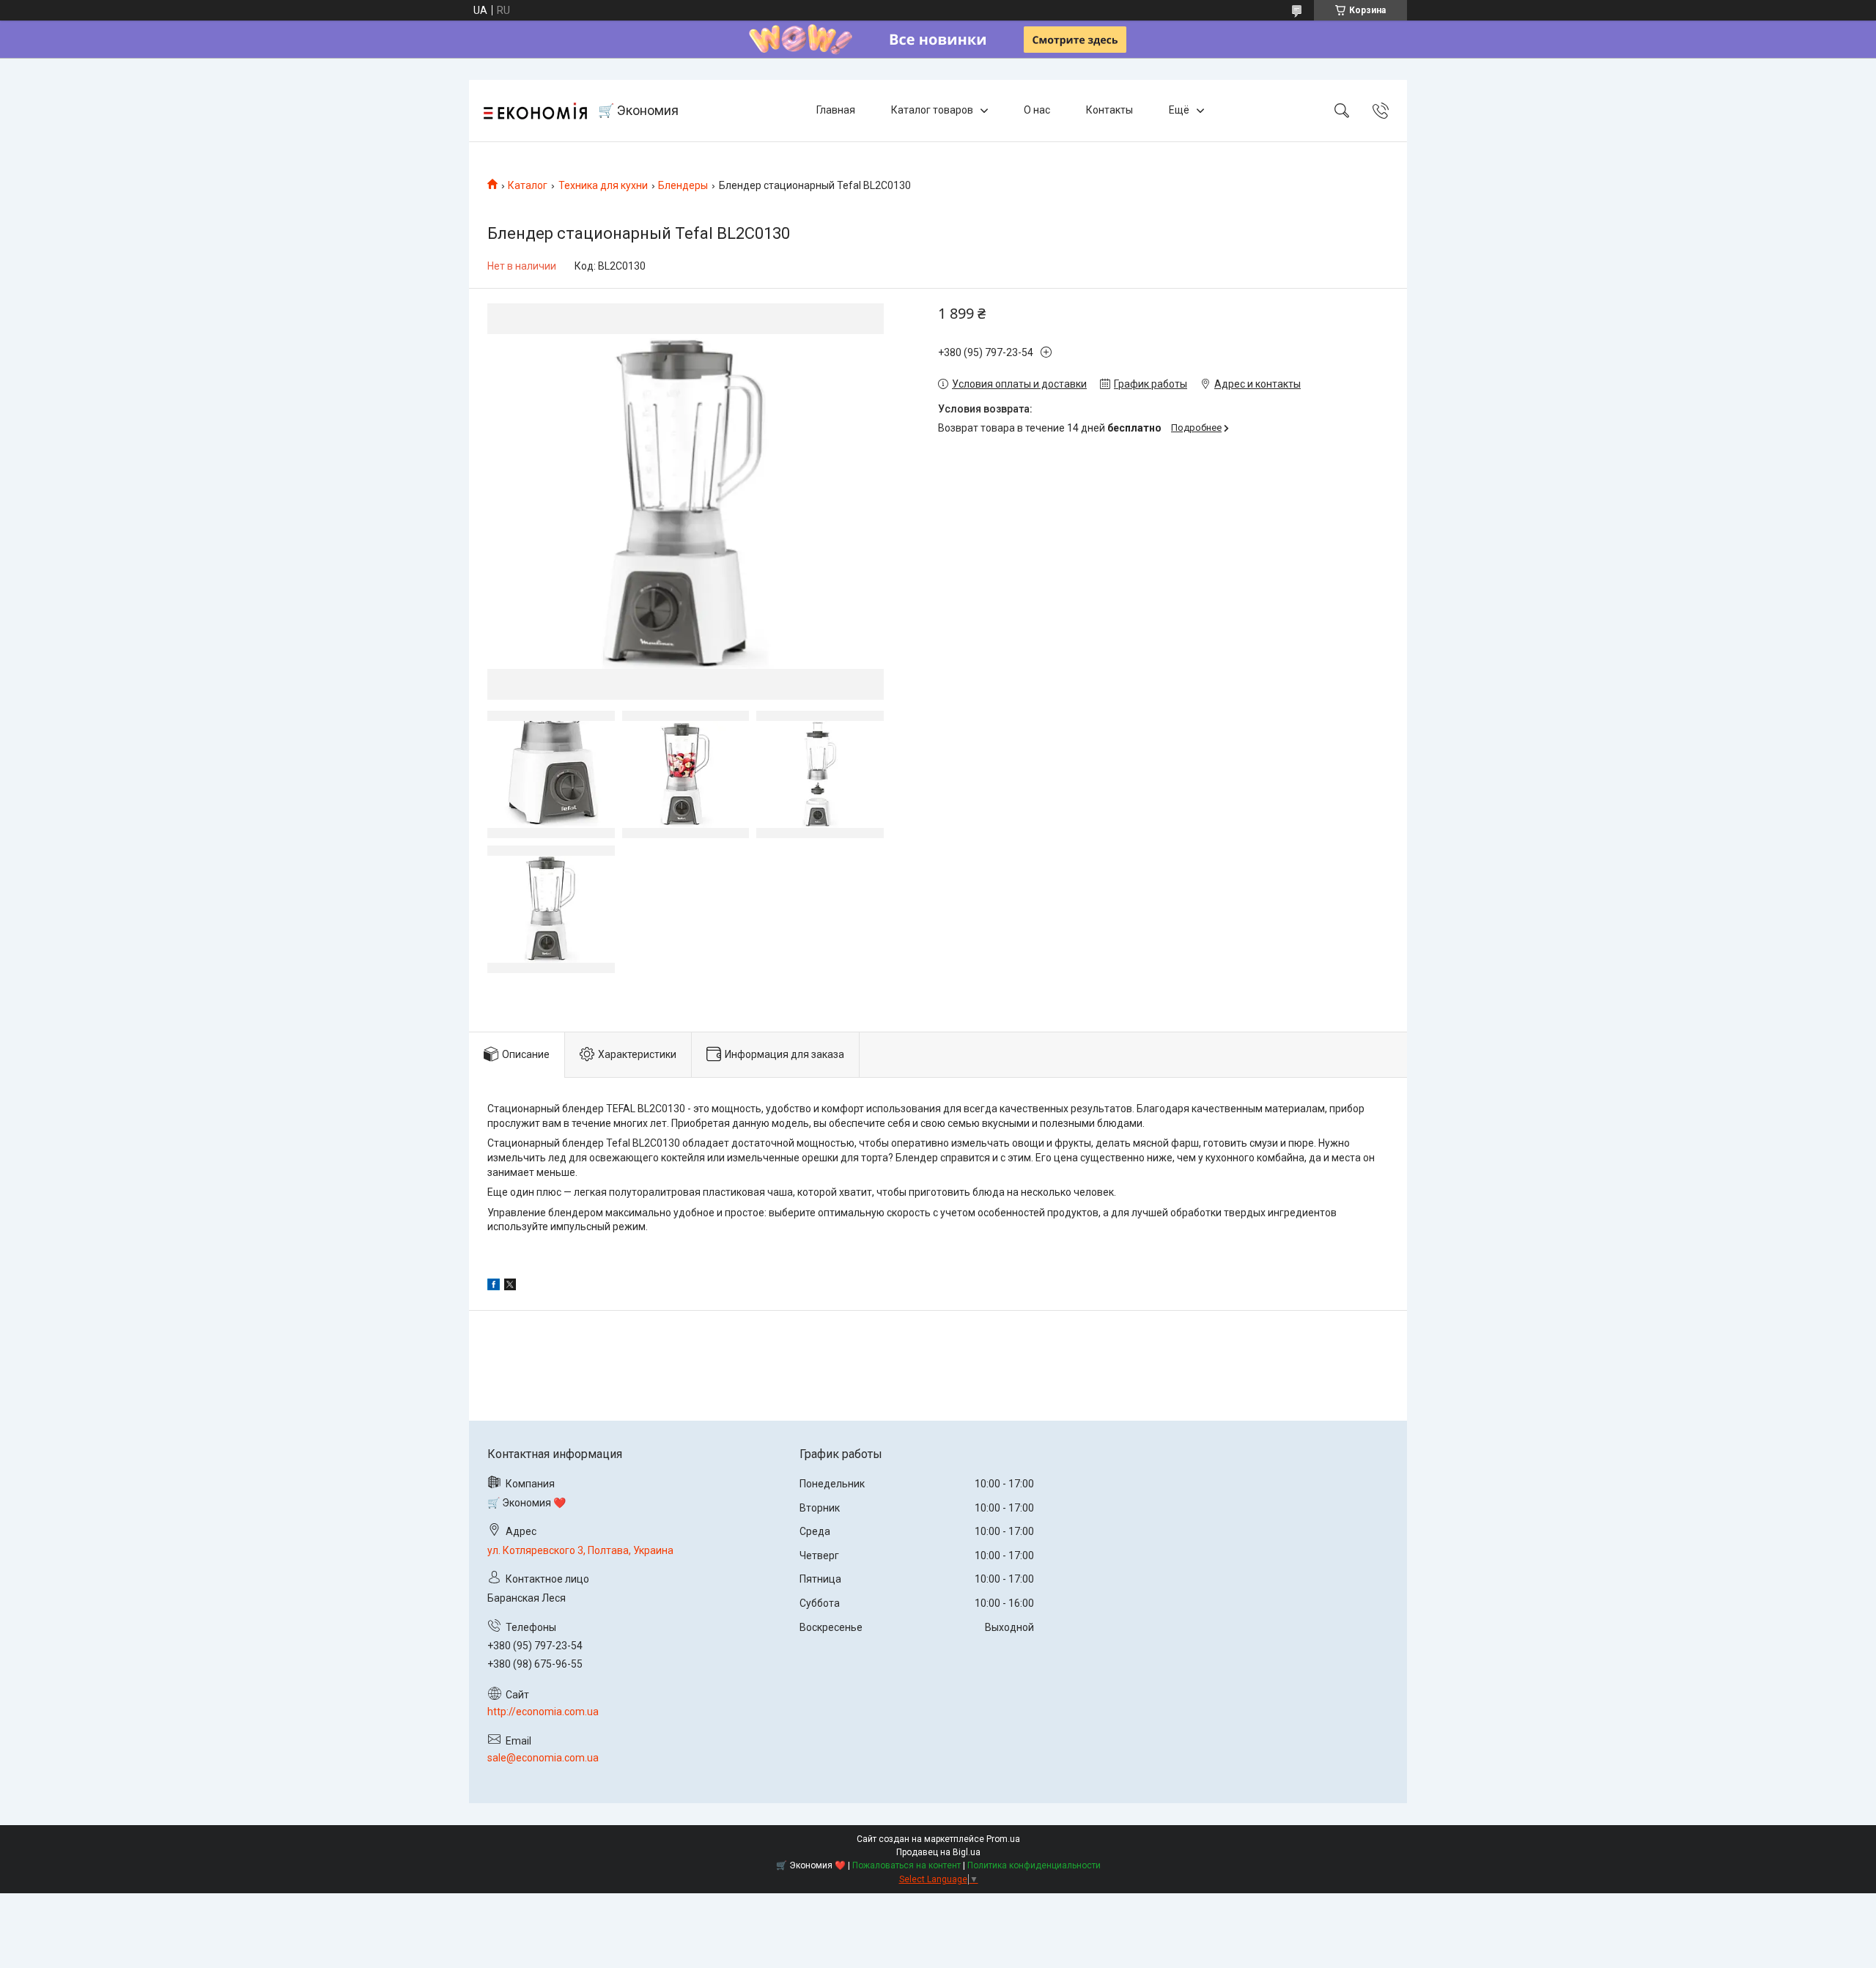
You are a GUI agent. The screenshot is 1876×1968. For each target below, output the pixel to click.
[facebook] (494, 1287)
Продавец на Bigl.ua (938, 1852)
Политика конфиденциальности (1034, 1865)
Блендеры (683, 185)
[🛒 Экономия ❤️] (535, 111)
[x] (510, 1287)
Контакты (1109, 110)
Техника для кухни (603, 185)
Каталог (528, 185)
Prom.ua (1003, 1839)
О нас (1037, 110)
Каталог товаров (932, 110)
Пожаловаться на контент (906, 1865)
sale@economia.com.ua (543, 1758)
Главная (836, 110)
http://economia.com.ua (543, 1712)
